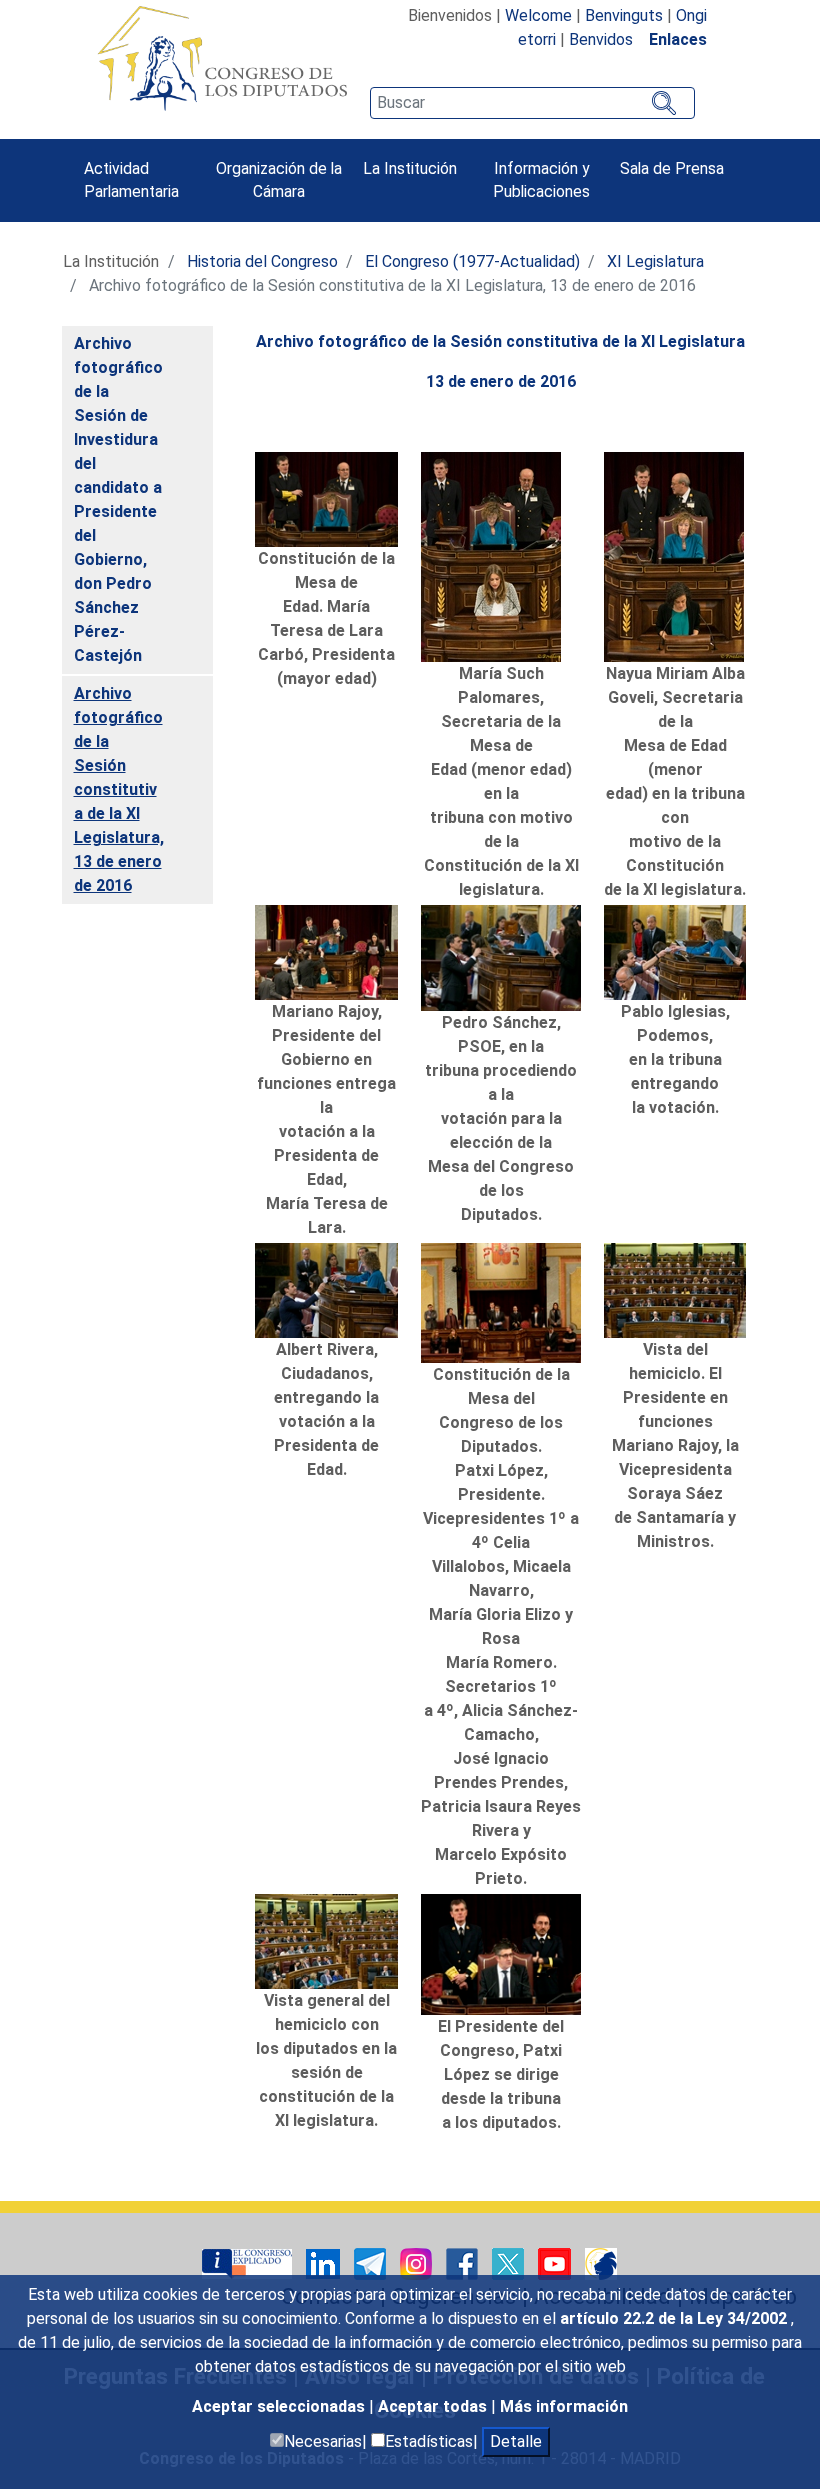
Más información (564, 2406)
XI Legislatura (655, 261)
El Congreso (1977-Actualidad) (472, 261)
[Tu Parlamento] (249, 2262)
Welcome (538, 15)
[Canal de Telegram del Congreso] (372, 2262)
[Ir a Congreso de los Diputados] (222, 58)
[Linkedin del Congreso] (325, 2262)
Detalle (516, 2441)
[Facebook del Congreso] (464, 2262)
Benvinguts (624, 15)
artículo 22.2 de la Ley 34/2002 (675, 2318)
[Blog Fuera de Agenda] (601, 2262)
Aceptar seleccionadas (280, 2406)
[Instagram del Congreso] (418, 2262)
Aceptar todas (434, 2406)
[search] (532, 103)
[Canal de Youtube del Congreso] (556, 2262)
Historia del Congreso (262, 261)
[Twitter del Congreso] (510, 2262)
